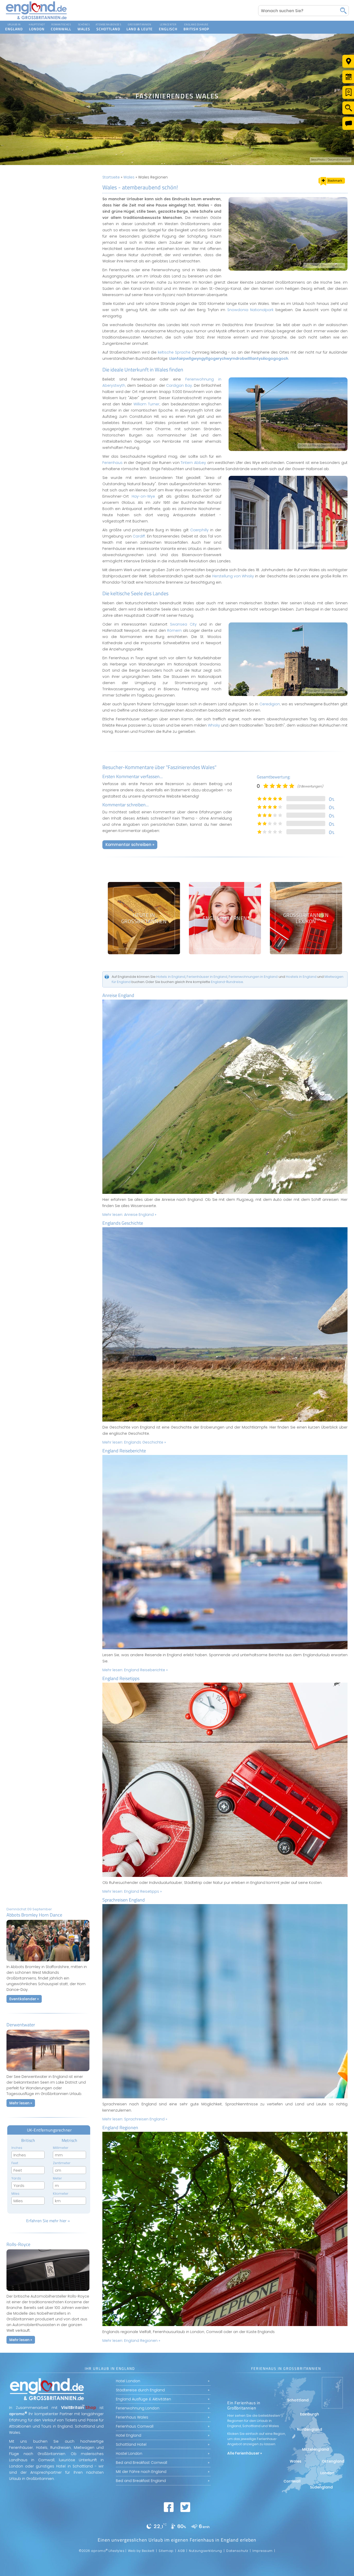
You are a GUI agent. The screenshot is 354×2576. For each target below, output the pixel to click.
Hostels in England (301, 977)
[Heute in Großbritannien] (144, 918)
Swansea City (183, 624)
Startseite (111, 177)
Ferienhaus (112, 463)
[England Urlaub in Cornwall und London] (36, 19)
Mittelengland (316, 2449)
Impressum (263, 2551)
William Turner (146, 404)
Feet (15, 2163)
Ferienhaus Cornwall (135, 2426)
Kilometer (61, 2194)
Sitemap (166, 2551)
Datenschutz (237, 2551)
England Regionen (120, 2127)
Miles (15, 2194)
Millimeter (61, 2148)
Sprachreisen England (124, 1900)
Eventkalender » (24, 1999)
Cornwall (61, 24)
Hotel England (129, 2435)
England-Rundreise (227, 982)
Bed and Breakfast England (141, 2481)
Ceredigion (270, 704)
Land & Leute (140, 24)
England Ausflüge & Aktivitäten (143, 2399)
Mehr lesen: (129, 1215)
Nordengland (310, 2429)
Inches (17, 2148)
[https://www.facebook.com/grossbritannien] (169, 2507)
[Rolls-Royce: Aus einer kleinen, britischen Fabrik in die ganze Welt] (48, 2292)
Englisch (168, 24)
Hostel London (129, 2453)
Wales (84, 24)
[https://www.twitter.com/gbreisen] (185, 2507)
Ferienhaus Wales (132, 2417)
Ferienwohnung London (138, 2408)
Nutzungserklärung (206, 2551)
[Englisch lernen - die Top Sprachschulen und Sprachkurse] (225, 918)
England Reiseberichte (124, 1451)
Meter (57, 2178)
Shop (191, 24)
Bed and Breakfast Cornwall (141, 2463)
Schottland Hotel (131, 2444)
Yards (16, 2178)
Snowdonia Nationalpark (250, 310)
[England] (14, 27)
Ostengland (333, 2461)
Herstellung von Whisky (233, 576)
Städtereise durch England (140, 2390)
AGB (181, 2551)
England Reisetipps (121, 1678)
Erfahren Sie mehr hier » (48, 2221)
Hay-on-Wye (143, 496)
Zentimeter (62, 2163)
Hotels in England (171, 977)
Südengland (321, 2487)
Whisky (214, 725)
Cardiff (139, 536)
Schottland (108, 24)
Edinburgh (310, 2414)
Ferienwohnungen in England (253, 977)
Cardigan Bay (179, 385)
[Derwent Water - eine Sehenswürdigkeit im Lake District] (48, 2072)
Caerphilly (199, 530)
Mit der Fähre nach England (141, 2472)
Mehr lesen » (21, 2103)
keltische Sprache (174, 352)
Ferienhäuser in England (207, 977)
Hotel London (128, 2381)
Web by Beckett (141, 2551)
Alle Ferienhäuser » (245, 2453)
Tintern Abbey (193, 463)
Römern (174, 630)
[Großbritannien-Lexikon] (306, 918)
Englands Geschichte (123, 1223)
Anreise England (118, 995)
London (37, 24)
